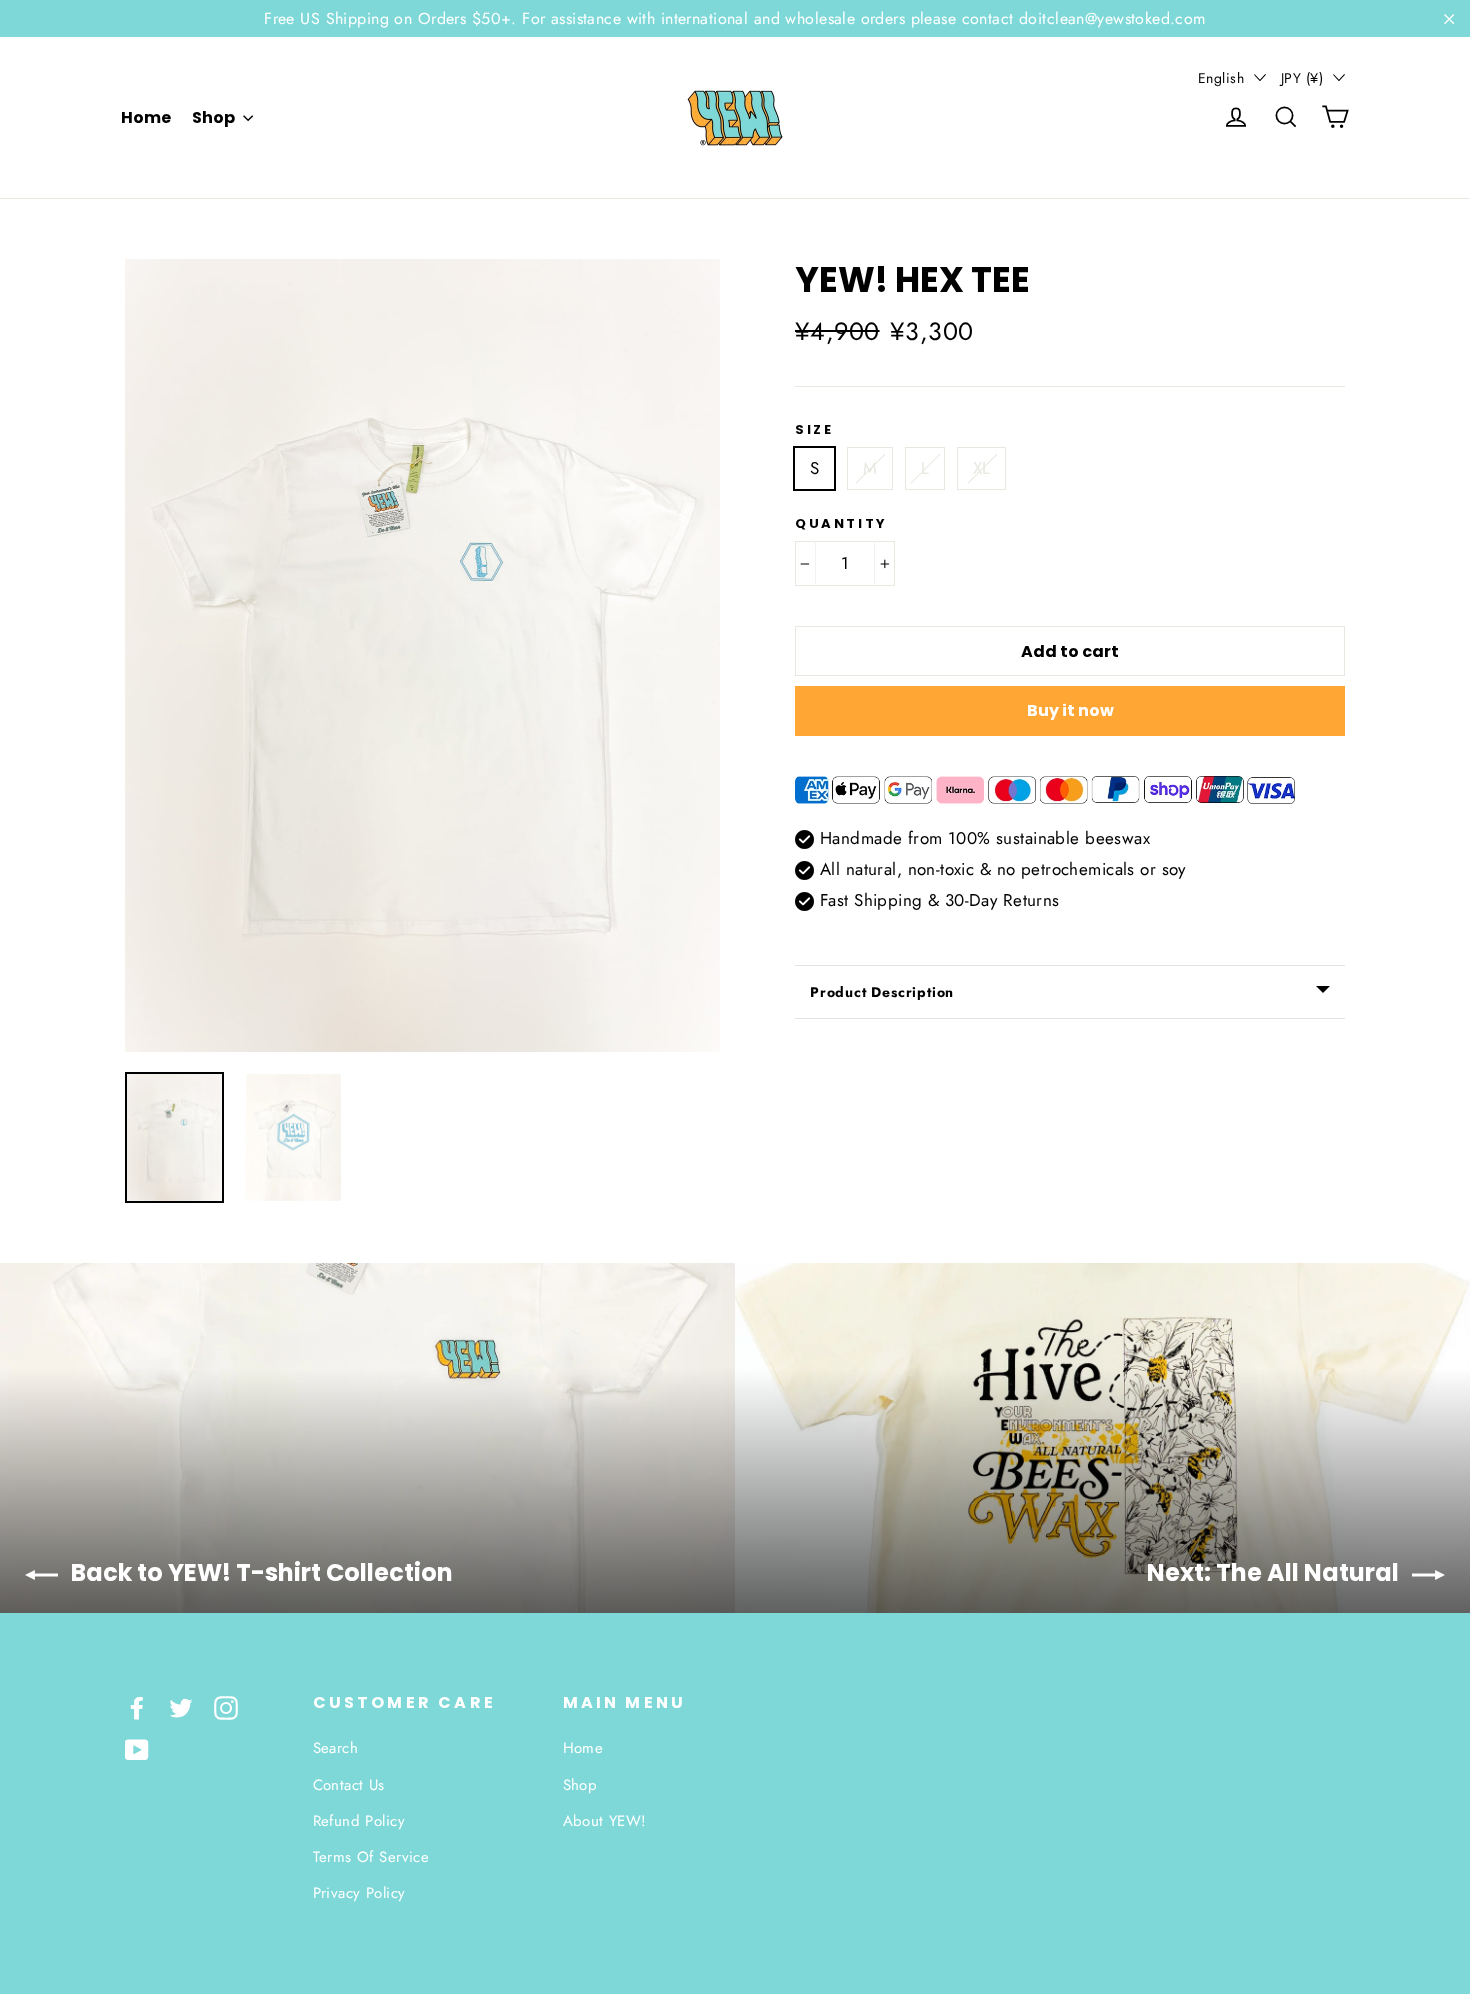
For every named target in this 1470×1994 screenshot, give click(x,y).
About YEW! (605, 1821)
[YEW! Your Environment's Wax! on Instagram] (226, 1706)
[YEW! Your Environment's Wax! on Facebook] (137, 1706)
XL (982, 468)
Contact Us (349, 1785)
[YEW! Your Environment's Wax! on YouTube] (137, 1748)
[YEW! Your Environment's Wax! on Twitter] (181, 1706)
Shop (215, 117)
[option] (422, 655)
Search (336, 1748)
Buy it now (1070, 710)
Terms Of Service (371, 1857)
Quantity (841, 524)
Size (814, 430)
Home (146, 117)
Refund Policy (359, 1821)
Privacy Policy (359, 1893)
